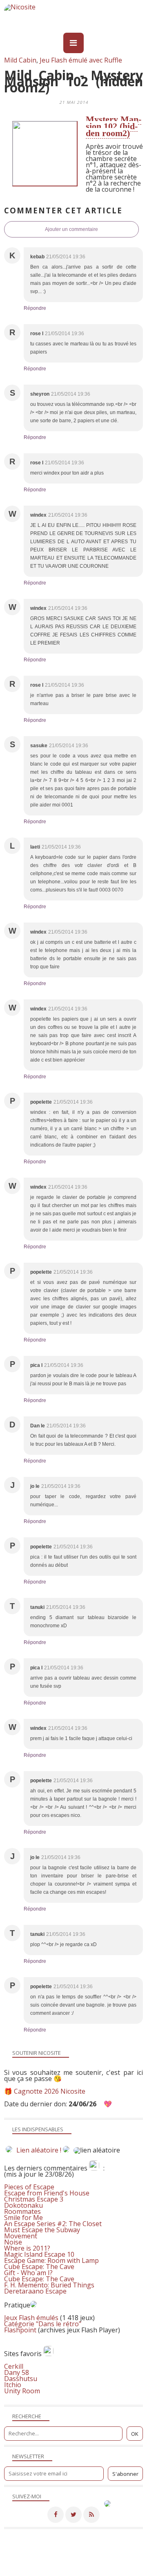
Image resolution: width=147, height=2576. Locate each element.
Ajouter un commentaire (71, 229)
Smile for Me (23, 2218)
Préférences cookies (115, 2571)
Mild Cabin (20, 60)
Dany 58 (17, 2372)
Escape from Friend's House (47, 2193)
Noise (13, 2242)
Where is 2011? (27, 2248)
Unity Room (22, 2391)
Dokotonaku (23, 2205)
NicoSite (63, 2559)
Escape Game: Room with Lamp (51, 2260)
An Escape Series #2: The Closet (53, 2224)
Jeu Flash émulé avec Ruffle (81, 60)
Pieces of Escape (29, 2187)
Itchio (13, 2385)
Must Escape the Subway (42, 2230)
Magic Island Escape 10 (39, 2254)
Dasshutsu (21, 2379)
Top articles (21, 2565)
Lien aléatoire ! (39, 2150)
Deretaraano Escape (35, 2291)
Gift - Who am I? (28, 2273)
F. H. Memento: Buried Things (49, 2285)
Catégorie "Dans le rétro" (43, 2324)
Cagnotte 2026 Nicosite (50, 2091)
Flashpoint (20, 2330)
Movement (21, 2236)
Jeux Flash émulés (31, 2318)
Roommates (22, 2211)
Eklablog (129, 2548)
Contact (53, 2565)
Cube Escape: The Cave (39, 2267)
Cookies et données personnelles (45, 2571)
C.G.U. (125, 2565)
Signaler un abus (90, 2565)
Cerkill (14, 2366)
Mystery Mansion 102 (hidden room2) (114, 126)
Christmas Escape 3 (34, 2199)
